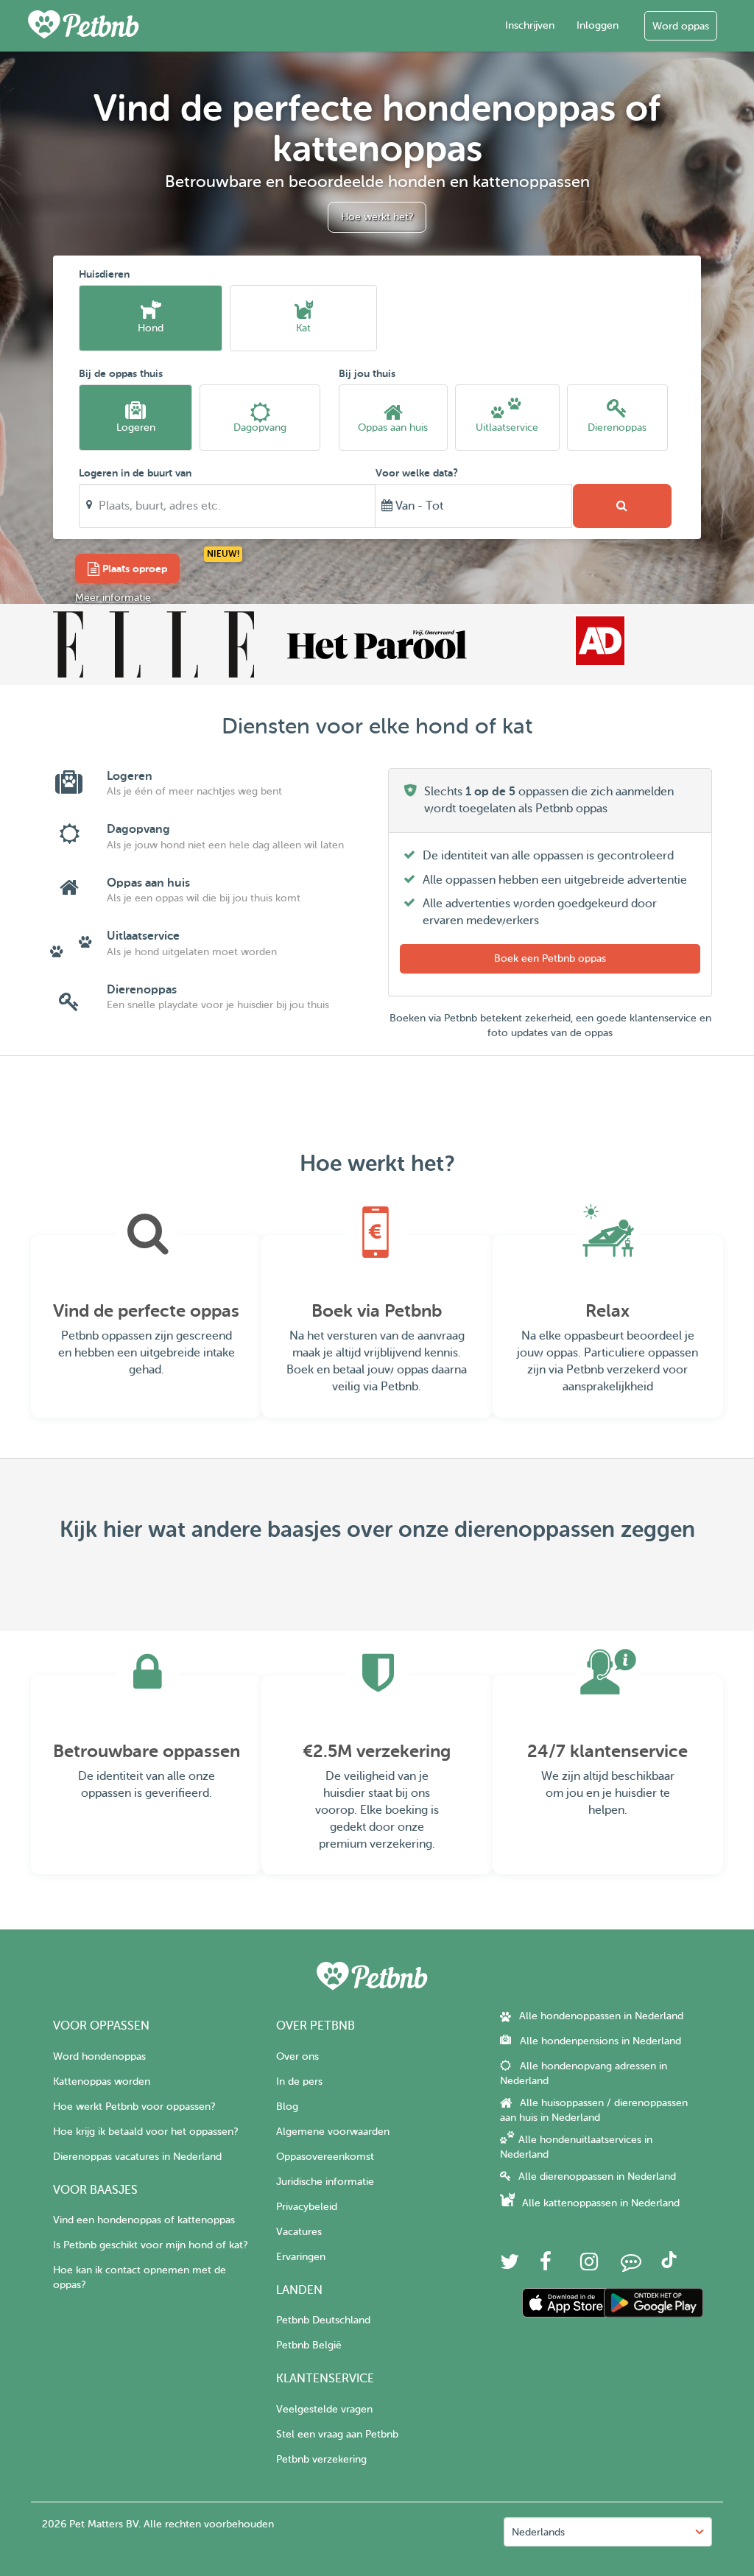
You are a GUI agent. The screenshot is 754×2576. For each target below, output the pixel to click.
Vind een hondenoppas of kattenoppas (144, 2220)
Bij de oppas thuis (121, 373)
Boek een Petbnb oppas (550, 958)
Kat (303, 328)
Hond (151, 328)
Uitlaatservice (507, 427)
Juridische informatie (325, 2182)
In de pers (299, 2081)
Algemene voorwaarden (333, 2132)
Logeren (136, 427)
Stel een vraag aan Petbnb (337, 2434)
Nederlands (538, 2532)
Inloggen (598, 25)
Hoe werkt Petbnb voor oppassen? (134, 2107)
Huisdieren (104, 274)
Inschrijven (530, 25)
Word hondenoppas (99, 2056)
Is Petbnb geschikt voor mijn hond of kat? (150, 2245)
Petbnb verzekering (321, 2459)
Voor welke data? (417, 473)
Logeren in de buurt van (135, 473)
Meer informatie (113, 598)
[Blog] (631, 2266)
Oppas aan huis (393, 427)
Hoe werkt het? (377, 217)
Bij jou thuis (367, 373)
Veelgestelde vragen (324, 2409)
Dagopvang (260, 427)
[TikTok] (669, 2265)
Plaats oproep (133, 569)
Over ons (297, 2056)
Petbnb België (309, 2345)
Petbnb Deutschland (323, 2320)
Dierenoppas (617, 427)
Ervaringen (301, 2257)
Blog (287, 2107)
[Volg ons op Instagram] (589, 2266)
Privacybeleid (307, 2207)
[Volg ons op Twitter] (510, 2266)
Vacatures (299, 2232)
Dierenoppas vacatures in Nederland (137, 2157)
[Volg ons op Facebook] (546, 2266)
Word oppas (681, 26)
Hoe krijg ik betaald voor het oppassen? (145, 2132)
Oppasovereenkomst (325, 2157)
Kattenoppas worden (102, 2081)
